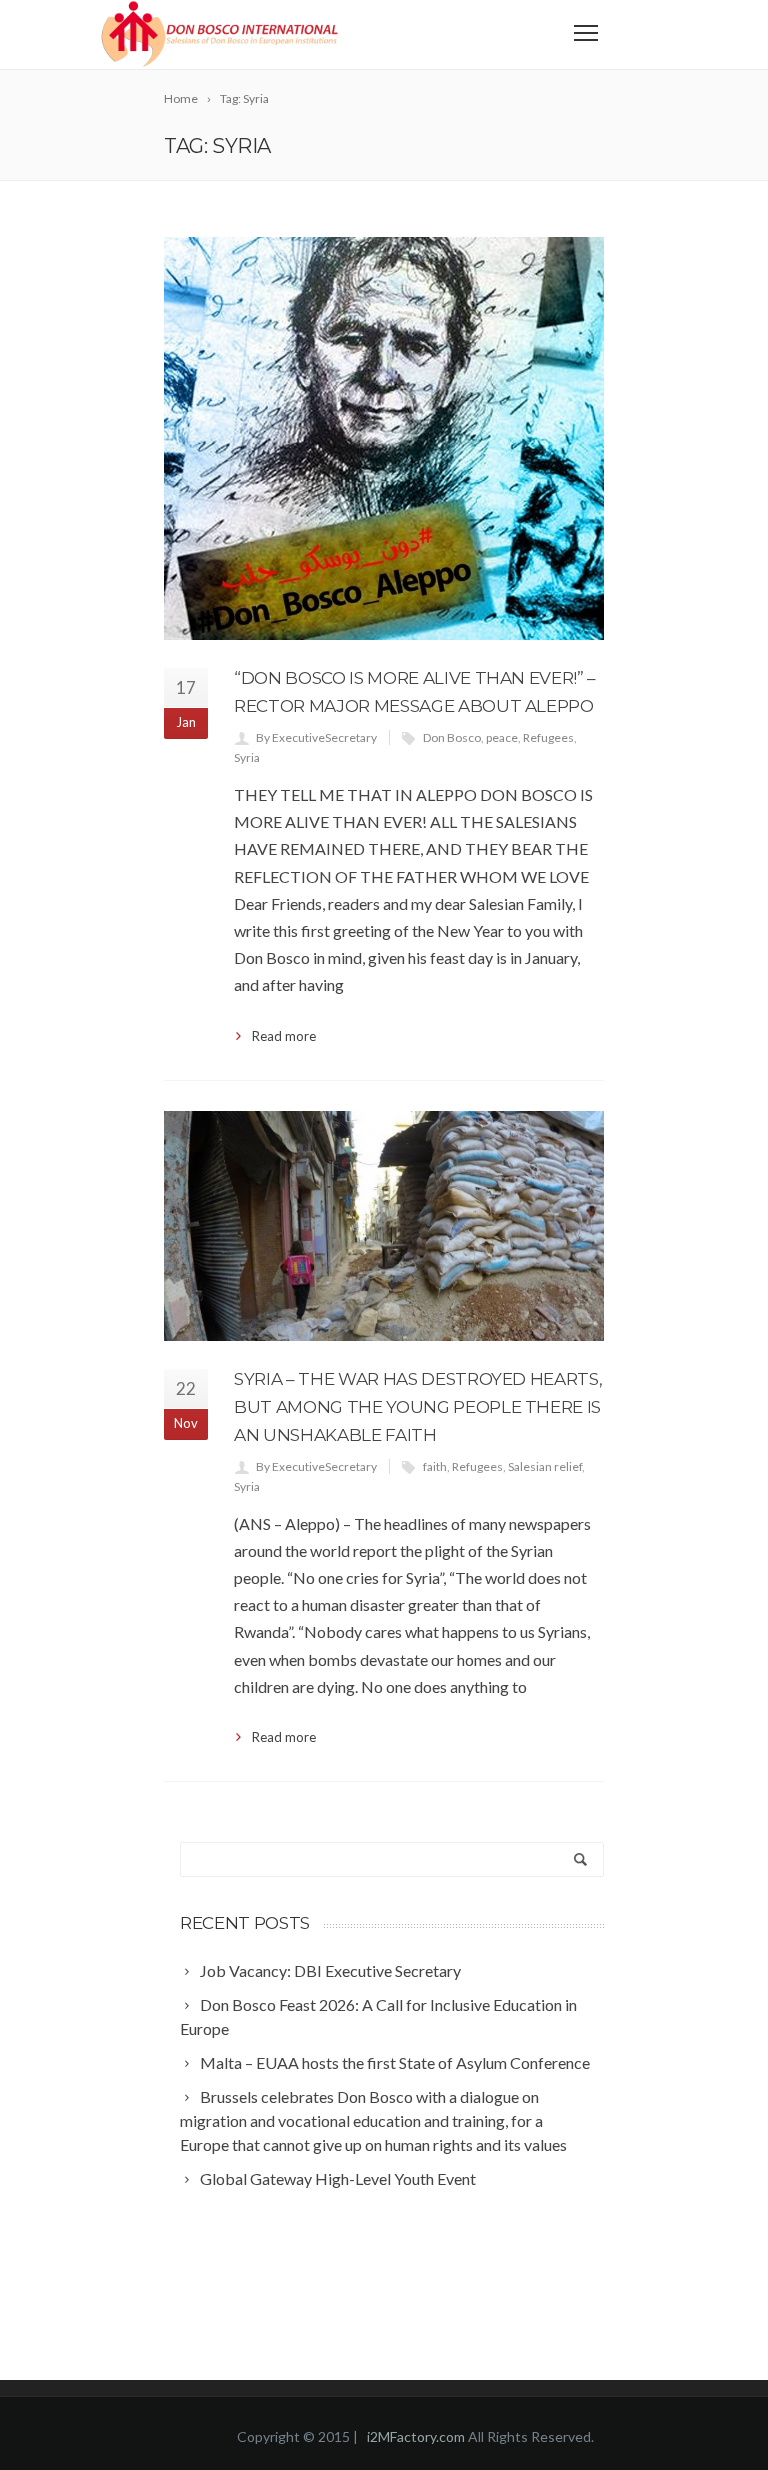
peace (502, 737)
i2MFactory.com (417, 2436)
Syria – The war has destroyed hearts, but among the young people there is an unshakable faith (418, 1407)
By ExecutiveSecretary (316, 737)
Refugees (548, 737)
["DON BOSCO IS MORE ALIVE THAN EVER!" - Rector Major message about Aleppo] (384, 438)
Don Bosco (452, 737)
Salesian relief (545, 1466)
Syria (247, 757)
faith (435, 1466)
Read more (284, 1036)
